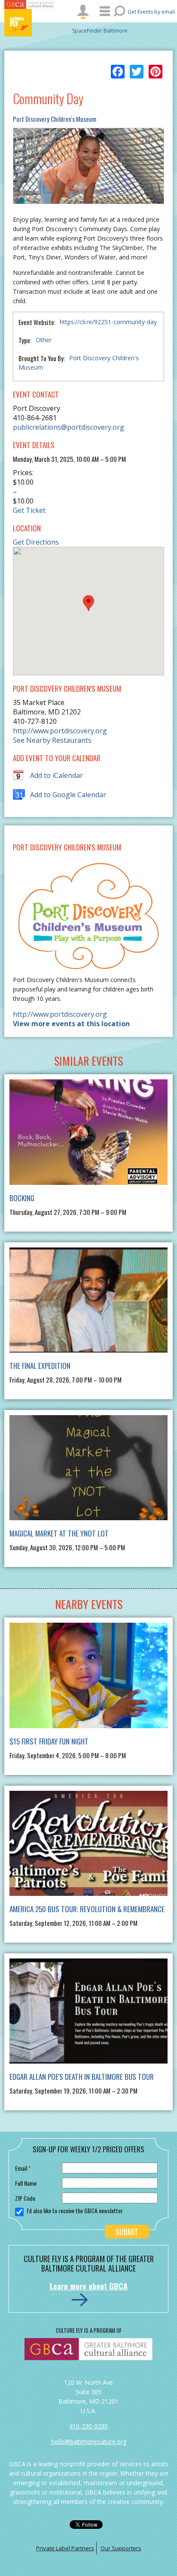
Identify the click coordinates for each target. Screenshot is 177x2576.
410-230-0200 (88, 2426)
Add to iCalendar (56, 775)
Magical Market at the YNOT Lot (59, 1533)
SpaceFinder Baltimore (100, 31)
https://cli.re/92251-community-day (108, 322)
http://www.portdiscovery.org (60, 731)
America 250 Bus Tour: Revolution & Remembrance (87, 1909)
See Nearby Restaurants (52, 740)
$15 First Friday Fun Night (49, 1741)
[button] (88, 603)
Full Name (26, 2183)
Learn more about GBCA (89, 2286)
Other (44, 340)
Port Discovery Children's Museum (55, 119)
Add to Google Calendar (68, 795)
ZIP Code (25, 2198)
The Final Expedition (40, 1366)
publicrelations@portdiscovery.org (69, 427)
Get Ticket (29, 510)
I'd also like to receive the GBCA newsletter (75, 2211)
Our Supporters (121, 2548)
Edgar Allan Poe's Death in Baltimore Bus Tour (82, 2077)
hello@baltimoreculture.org (89, 2442)
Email (23, 2168)
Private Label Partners (65, 2548)
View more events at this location (71, 1024)
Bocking (22, 1198)
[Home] (30, 23)
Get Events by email (151, 12)
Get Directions (36, 542)
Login (83, 12)
